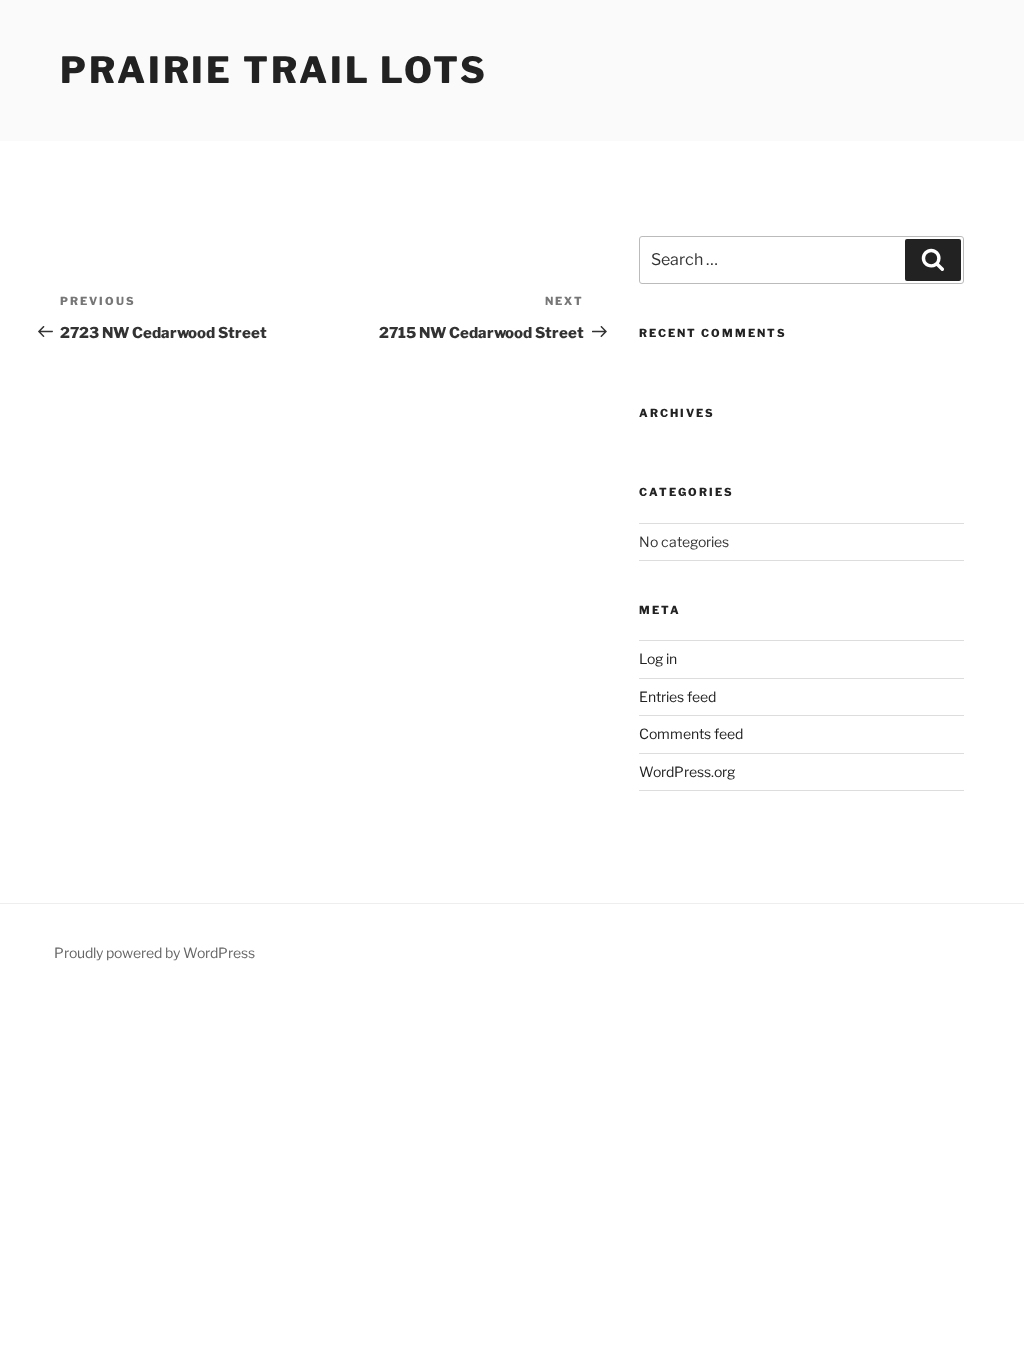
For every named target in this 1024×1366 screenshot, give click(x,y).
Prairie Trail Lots (274, 70)
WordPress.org (687, 771)
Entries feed (677, 696)
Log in (658, 658)
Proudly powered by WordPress (154, 952)
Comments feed (691, 733)
